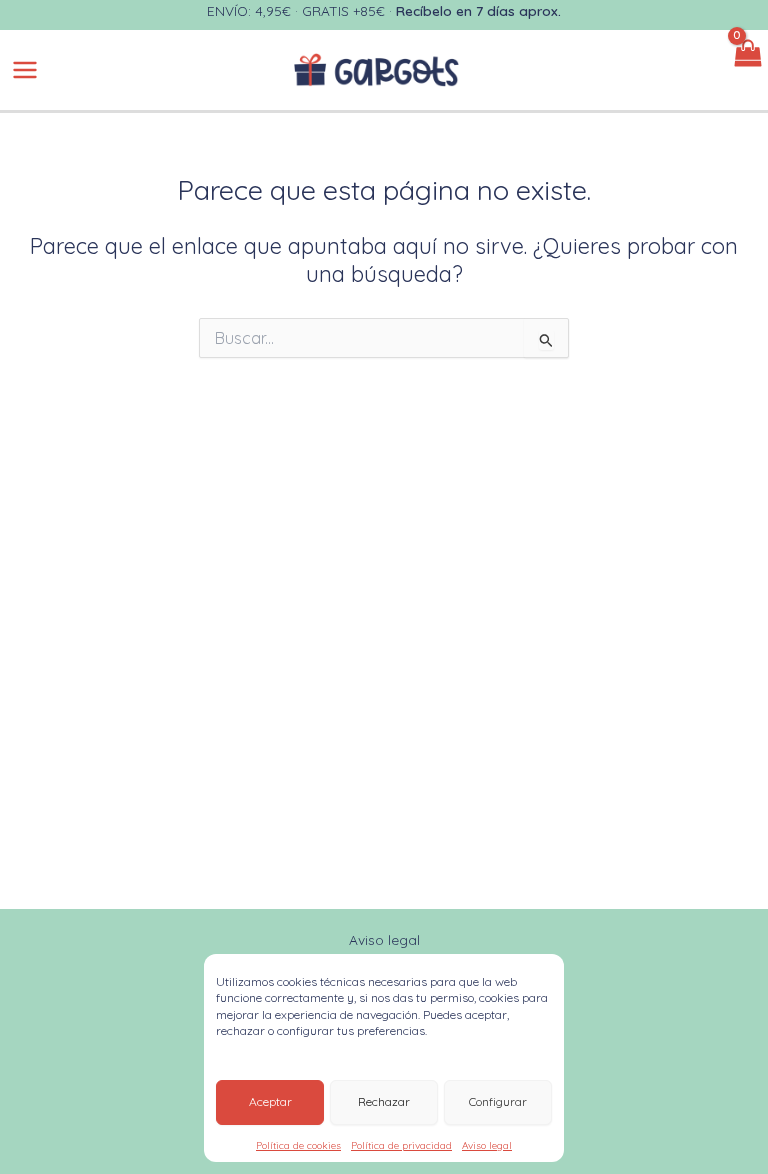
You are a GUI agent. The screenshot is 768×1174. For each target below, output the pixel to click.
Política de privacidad (401, 1145)
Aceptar (270, 1101)
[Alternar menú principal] (25, 70)
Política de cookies (298, 1145)
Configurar (498, 1101)
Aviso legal (487, 1145)
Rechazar (384, 1101)
